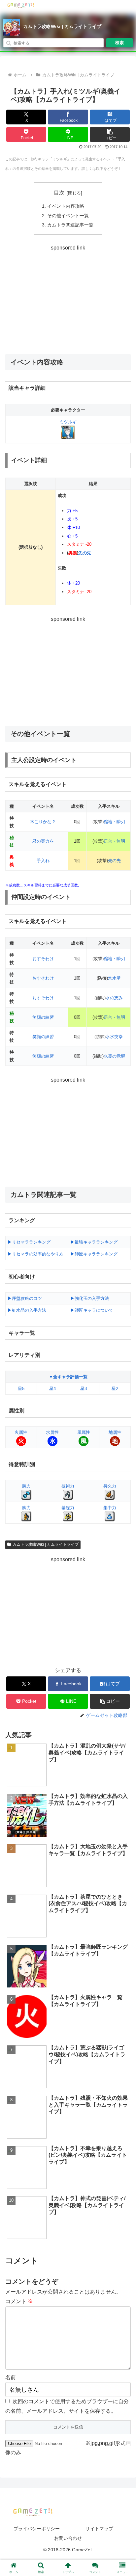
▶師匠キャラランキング (94, 1254)
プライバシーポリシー (37, 2529)
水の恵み (114, 998)
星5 (21, 1389)
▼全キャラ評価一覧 (68, 1377)
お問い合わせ (68, 2538)
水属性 (52, 1432)
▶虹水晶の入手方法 (27, 1310)
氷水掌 (114, 978)
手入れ (43, 861)
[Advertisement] (68, 299)
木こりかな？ (43, 822)
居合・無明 (114, 841)
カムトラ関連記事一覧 (70, 225)
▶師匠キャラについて (92, 1310)
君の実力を (43, 841)
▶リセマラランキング (29, 1242)
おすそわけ (43, 959)
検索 (119, 43)
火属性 (21, 1432)
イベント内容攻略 (66, 206)
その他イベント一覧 (68, 216)
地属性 (115, 1432)
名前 (11, 2377)
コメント (19, 2301)
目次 (59, 193)
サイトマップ (99, 2529)
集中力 (110, 1508)
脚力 (26, 1508)
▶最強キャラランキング (94, 1242)
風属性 (84, 1432)
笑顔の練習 (43, 1017)
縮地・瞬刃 (114, 822)
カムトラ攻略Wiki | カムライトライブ (62, 26)
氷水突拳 (114, 1037)
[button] (110, 134)
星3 (84, 1389)
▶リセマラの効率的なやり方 (35, 1254)
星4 (52, 1389)
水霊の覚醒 (114, 1056)
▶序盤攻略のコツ (25, 1298)
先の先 (85, 553)
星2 (115, 1389)
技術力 (68, 1486)
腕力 (26, 1486)
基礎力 (68, 1508)
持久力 (110, 1486)
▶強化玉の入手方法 (90, 1298)
